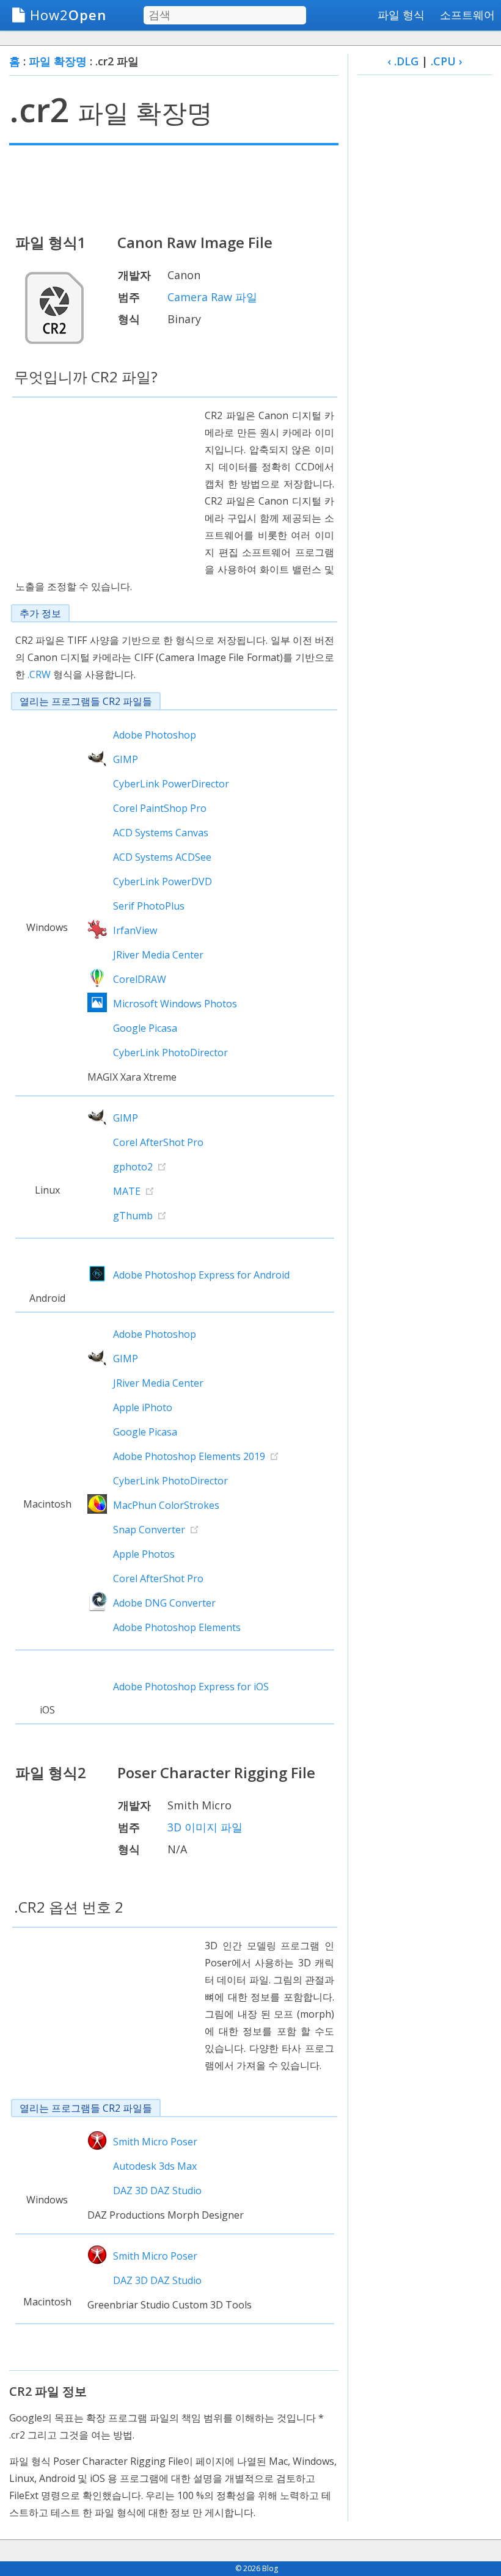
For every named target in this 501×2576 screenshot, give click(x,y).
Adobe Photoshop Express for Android (201, 1275)
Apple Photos (144, 1554)
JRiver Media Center (158, 955)
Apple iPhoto (143, 1407)
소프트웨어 (467, 15)
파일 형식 (401, 15)
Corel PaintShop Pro (160, 808)
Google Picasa (145, 1028)
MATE (127, 1191)
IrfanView (135, 930)
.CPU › (447, 61)
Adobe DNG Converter (164, 1603)
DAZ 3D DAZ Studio (157, 2191)
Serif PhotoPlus (149, 906)
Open (68, 15)
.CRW (39, 674)
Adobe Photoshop (155, 735)
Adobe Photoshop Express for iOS (191, 1687)
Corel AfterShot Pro (158, 1142)
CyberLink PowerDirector (171, 784)
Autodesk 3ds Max (155, 2166)
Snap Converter (149, 1530)
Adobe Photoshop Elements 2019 (189, 1456)
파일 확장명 (58, 61)
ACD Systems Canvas (161, 833)
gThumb (133, 1216)
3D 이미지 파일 (205, 1827)
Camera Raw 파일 (212, 297)
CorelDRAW (140, 979)
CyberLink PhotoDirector (170, 1053)
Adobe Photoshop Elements (177, 1627)
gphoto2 (133, 1167)
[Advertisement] (174, 188)
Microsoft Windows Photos (175, 1004)
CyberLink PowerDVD (163, 881)
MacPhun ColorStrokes (166, 1505)
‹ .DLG (403, 61)
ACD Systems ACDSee (162, 857)
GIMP (126, 759)
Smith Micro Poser (155, 2142)
